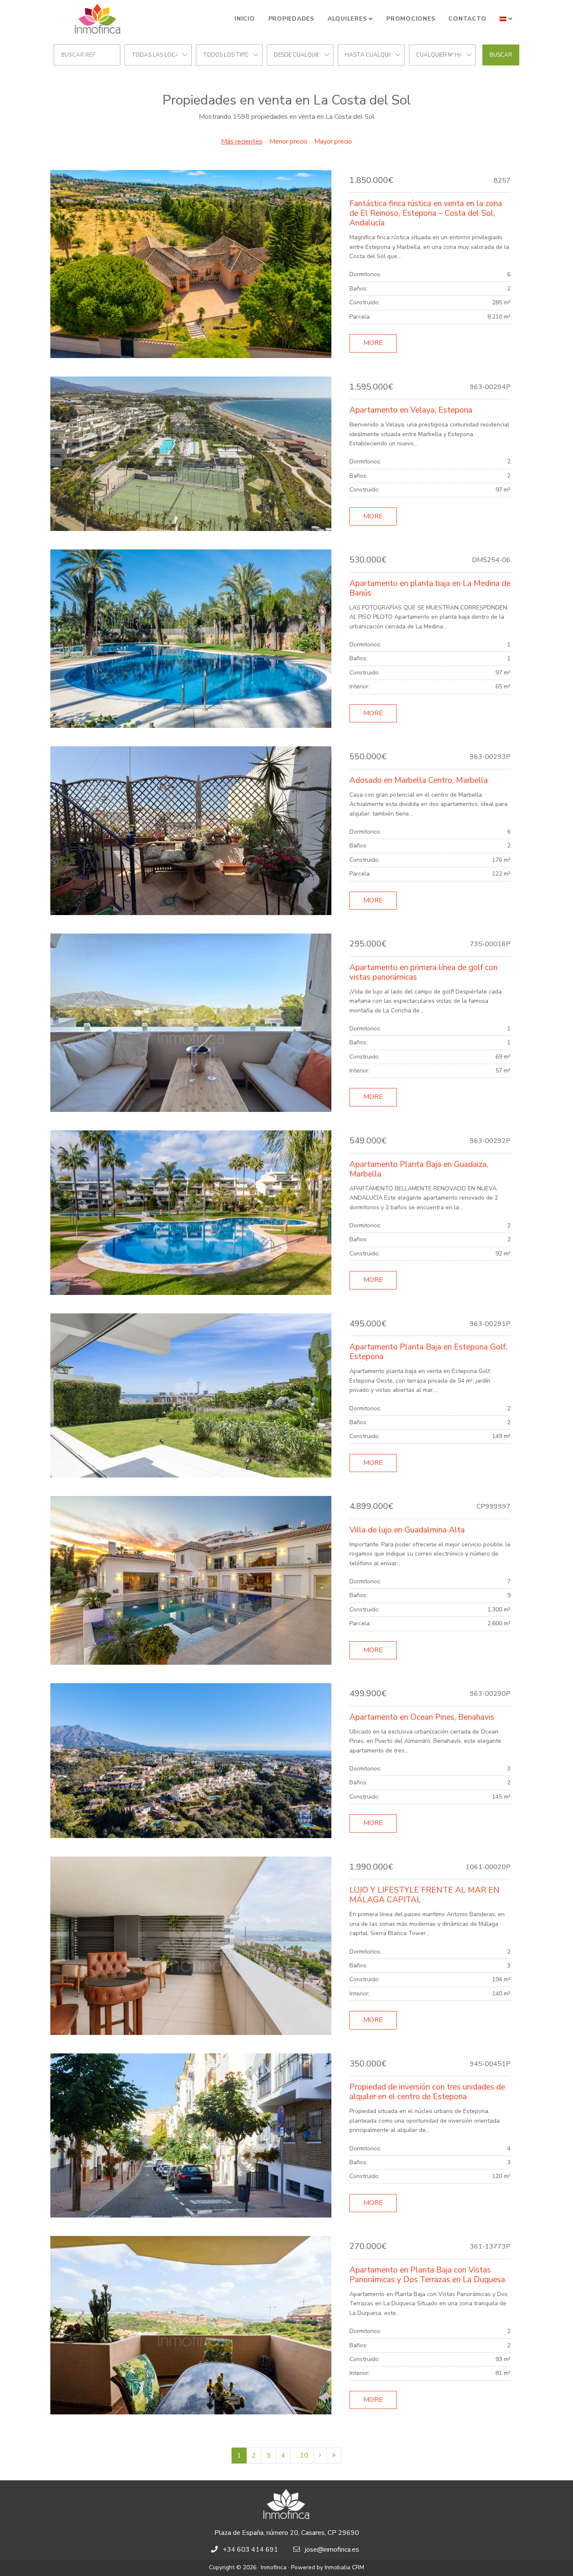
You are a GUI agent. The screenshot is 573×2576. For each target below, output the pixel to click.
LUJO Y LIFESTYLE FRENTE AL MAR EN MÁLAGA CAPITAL (425, 1895)
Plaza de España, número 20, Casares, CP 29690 (287, 2533)
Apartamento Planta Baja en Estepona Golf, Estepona (428, 1352)
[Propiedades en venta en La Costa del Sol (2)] (320, 2456)
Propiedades (291, 19)
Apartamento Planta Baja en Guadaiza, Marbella (419, 1169)
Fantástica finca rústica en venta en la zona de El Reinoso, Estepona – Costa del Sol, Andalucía (426, 213)
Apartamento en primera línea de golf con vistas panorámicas (423, 972)
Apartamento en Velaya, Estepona (411, 410)
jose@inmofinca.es (332, 2550)
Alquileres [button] (347, 19)
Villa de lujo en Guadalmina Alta (407, 1530)
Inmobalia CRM (344, 2567)
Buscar (501, 55)
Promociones (411, 19)
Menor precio (288, 141)
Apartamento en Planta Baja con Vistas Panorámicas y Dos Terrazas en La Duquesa (427, 2275)
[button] (506, 19)
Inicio (245, 19)
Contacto (467, 19)
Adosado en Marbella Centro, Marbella (419, 780)
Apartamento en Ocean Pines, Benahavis (422, 1717)
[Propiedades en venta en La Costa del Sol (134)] (334, 2456)
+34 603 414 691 (250, 2550)
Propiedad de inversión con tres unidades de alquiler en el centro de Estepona (427, 2092)
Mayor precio (333, 141)
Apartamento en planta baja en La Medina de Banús (430, 588)
